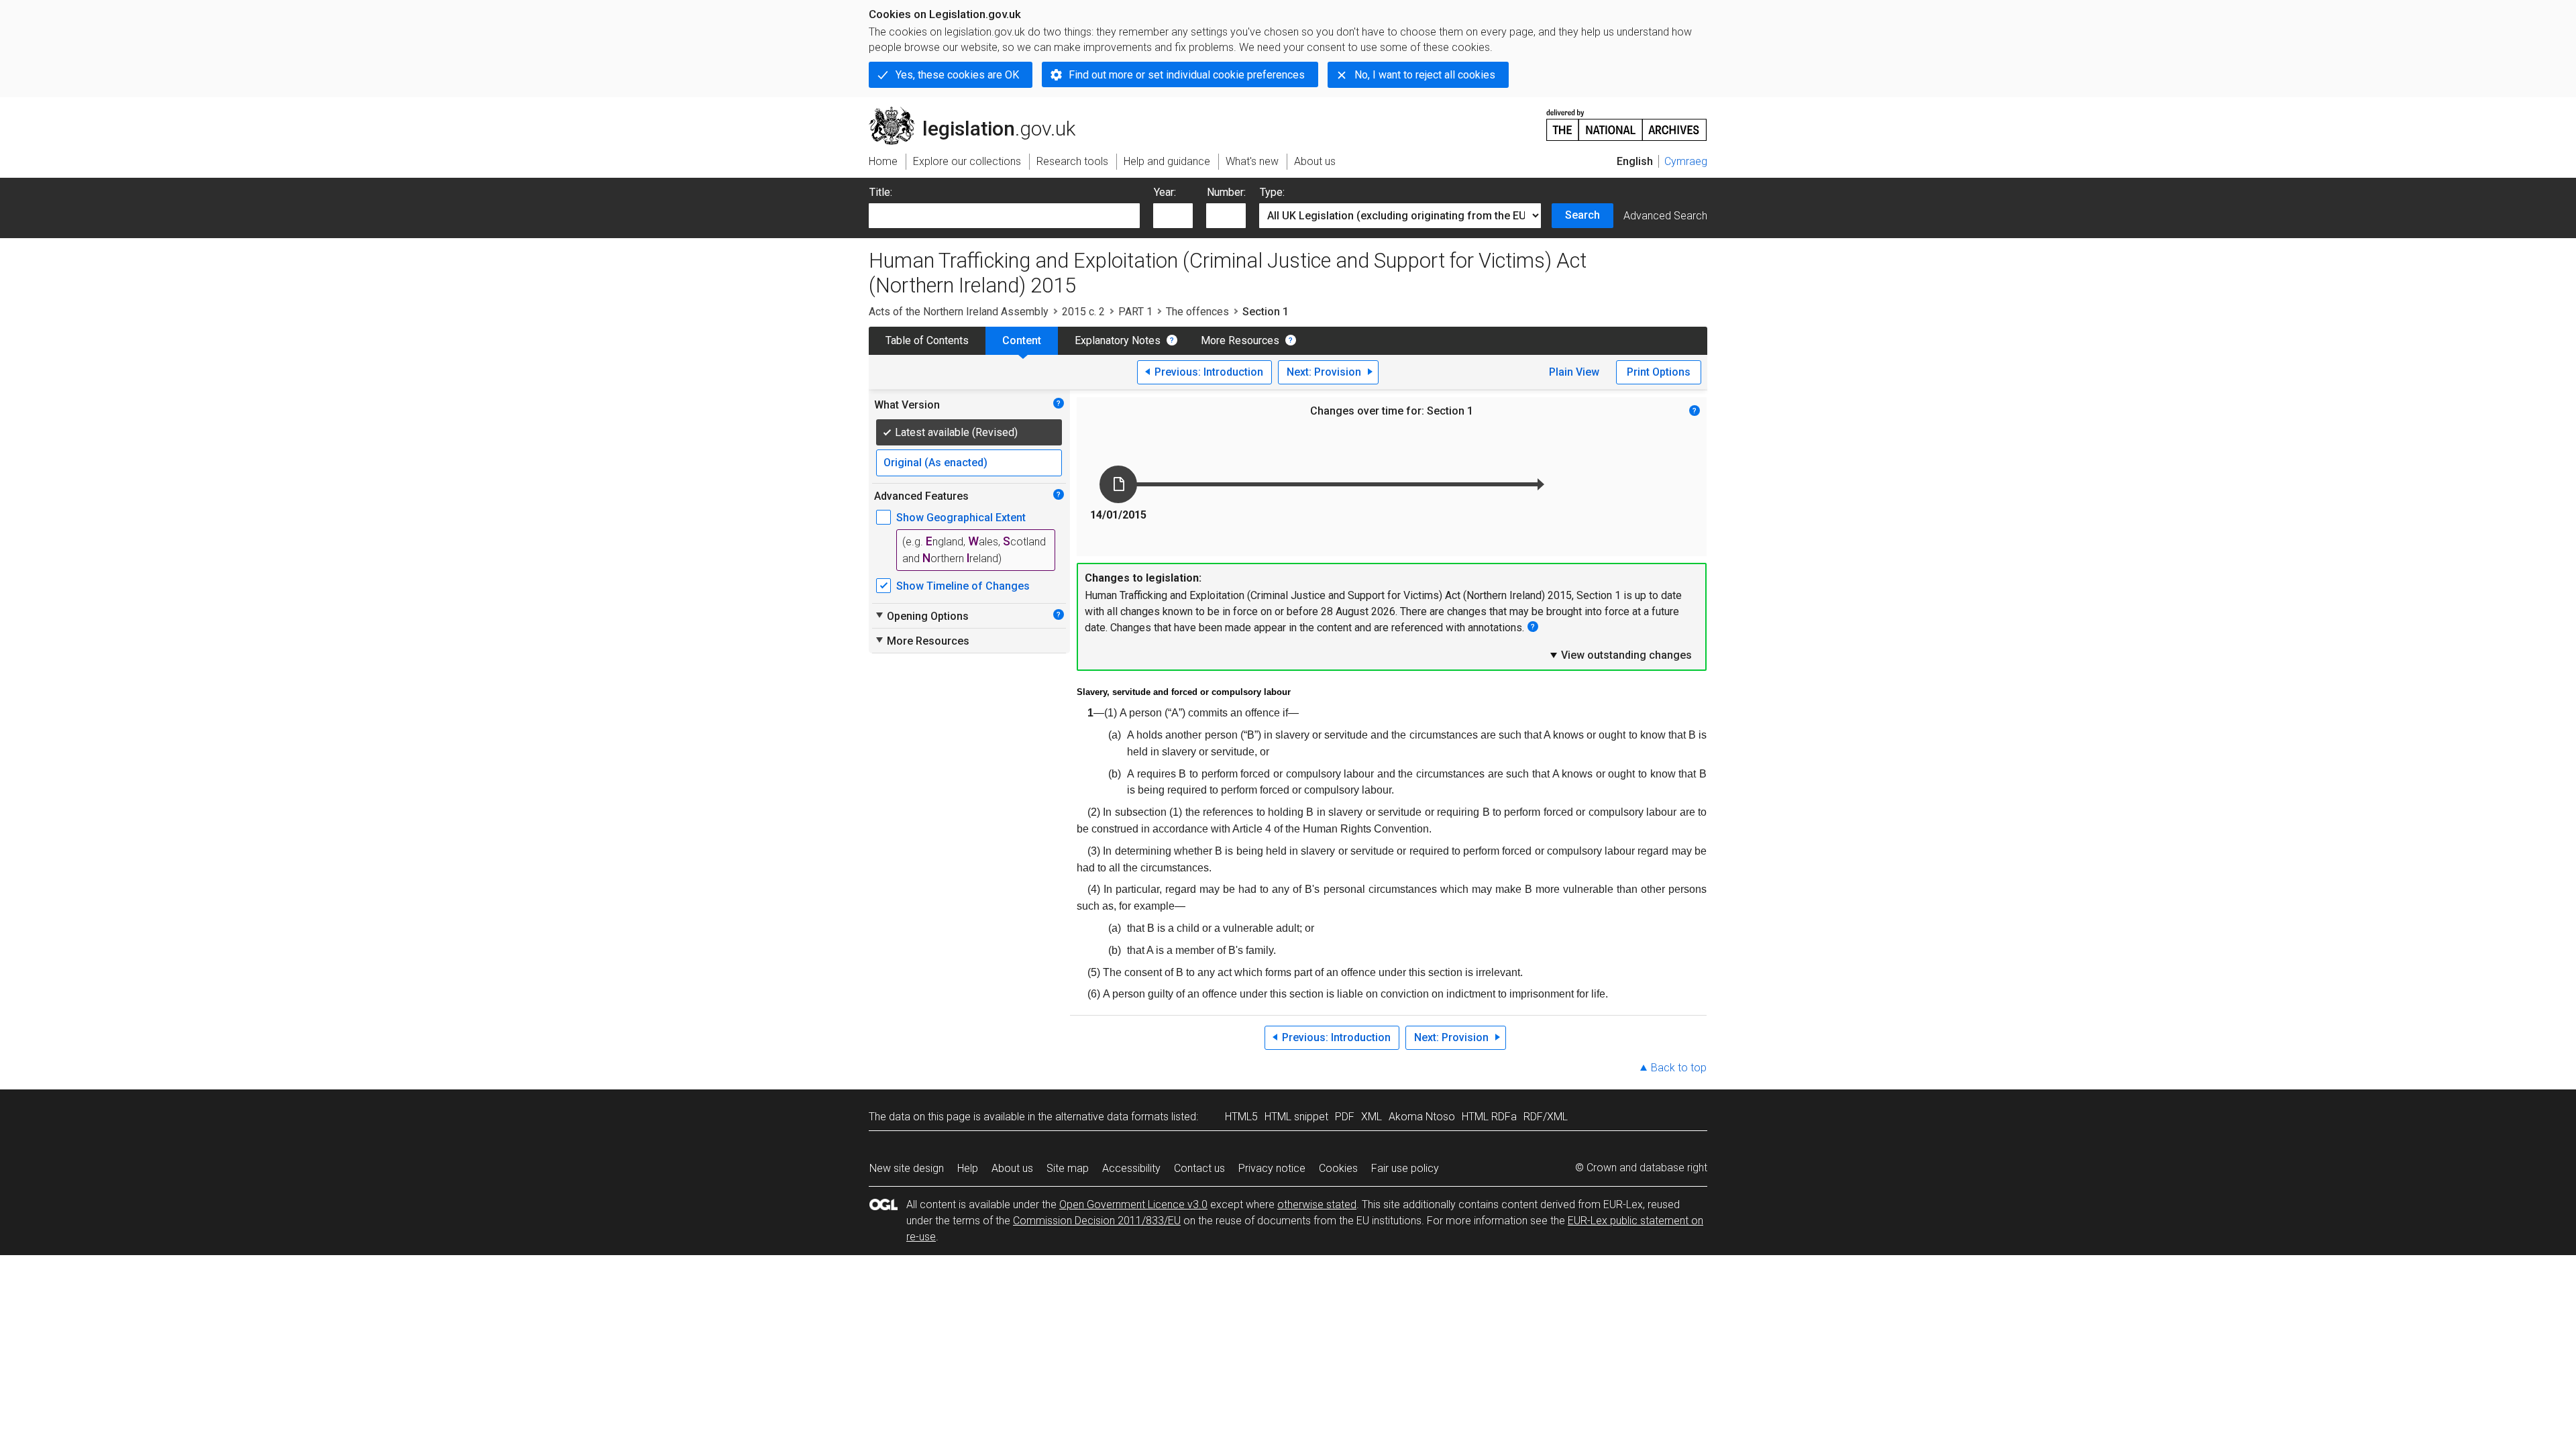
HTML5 (1241, 1117)
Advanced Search (1665, 216)
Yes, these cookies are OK (957, 75)
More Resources (1240, 340)
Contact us (1199, 1168)
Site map (1068, 1168)
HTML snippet (1296, 1117)
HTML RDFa (1489, 1117)
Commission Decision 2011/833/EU (1097, 1221)
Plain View (1574, 372)
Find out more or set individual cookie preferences (1187, 75)
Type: (1272, 192)
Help (968, 1168)
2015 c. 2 (1083, 312)
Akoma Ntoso (1422, 1117)
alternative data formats (1112, 1117)
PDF (1345, 1117)
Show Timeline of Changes (963, 586)
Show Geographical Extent (961, 518)
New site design (907, 1168)
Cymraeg (1686, 161)
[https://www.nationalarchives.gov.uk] (1627, 120)
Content (1022, 340)
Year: (1165, 192)
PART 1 (1135, 312)
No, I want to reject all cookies (1425, 75)
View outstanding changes (1620, 655)
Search (1582, 215)
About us (1012, 1168)
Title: (881, 192)
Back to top (1679, 1068)
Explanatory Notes (1118, 340)
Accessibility (1131, 1168)
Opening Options (921, 616)
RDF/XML (1546, 1117)
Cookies (1338, 1168)
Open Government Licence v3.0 (1133, 1204)
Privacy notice (1272, 1168)
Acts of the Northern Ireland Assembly (959, 312)
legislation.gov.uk (980, 112)
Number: (1226, 192)
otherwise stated (1317, 1204)
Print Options (1659, 372)
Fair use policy (1405, 1168)
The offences (1197, 312)
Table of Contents (927, 340)
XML (1372, 1117)
